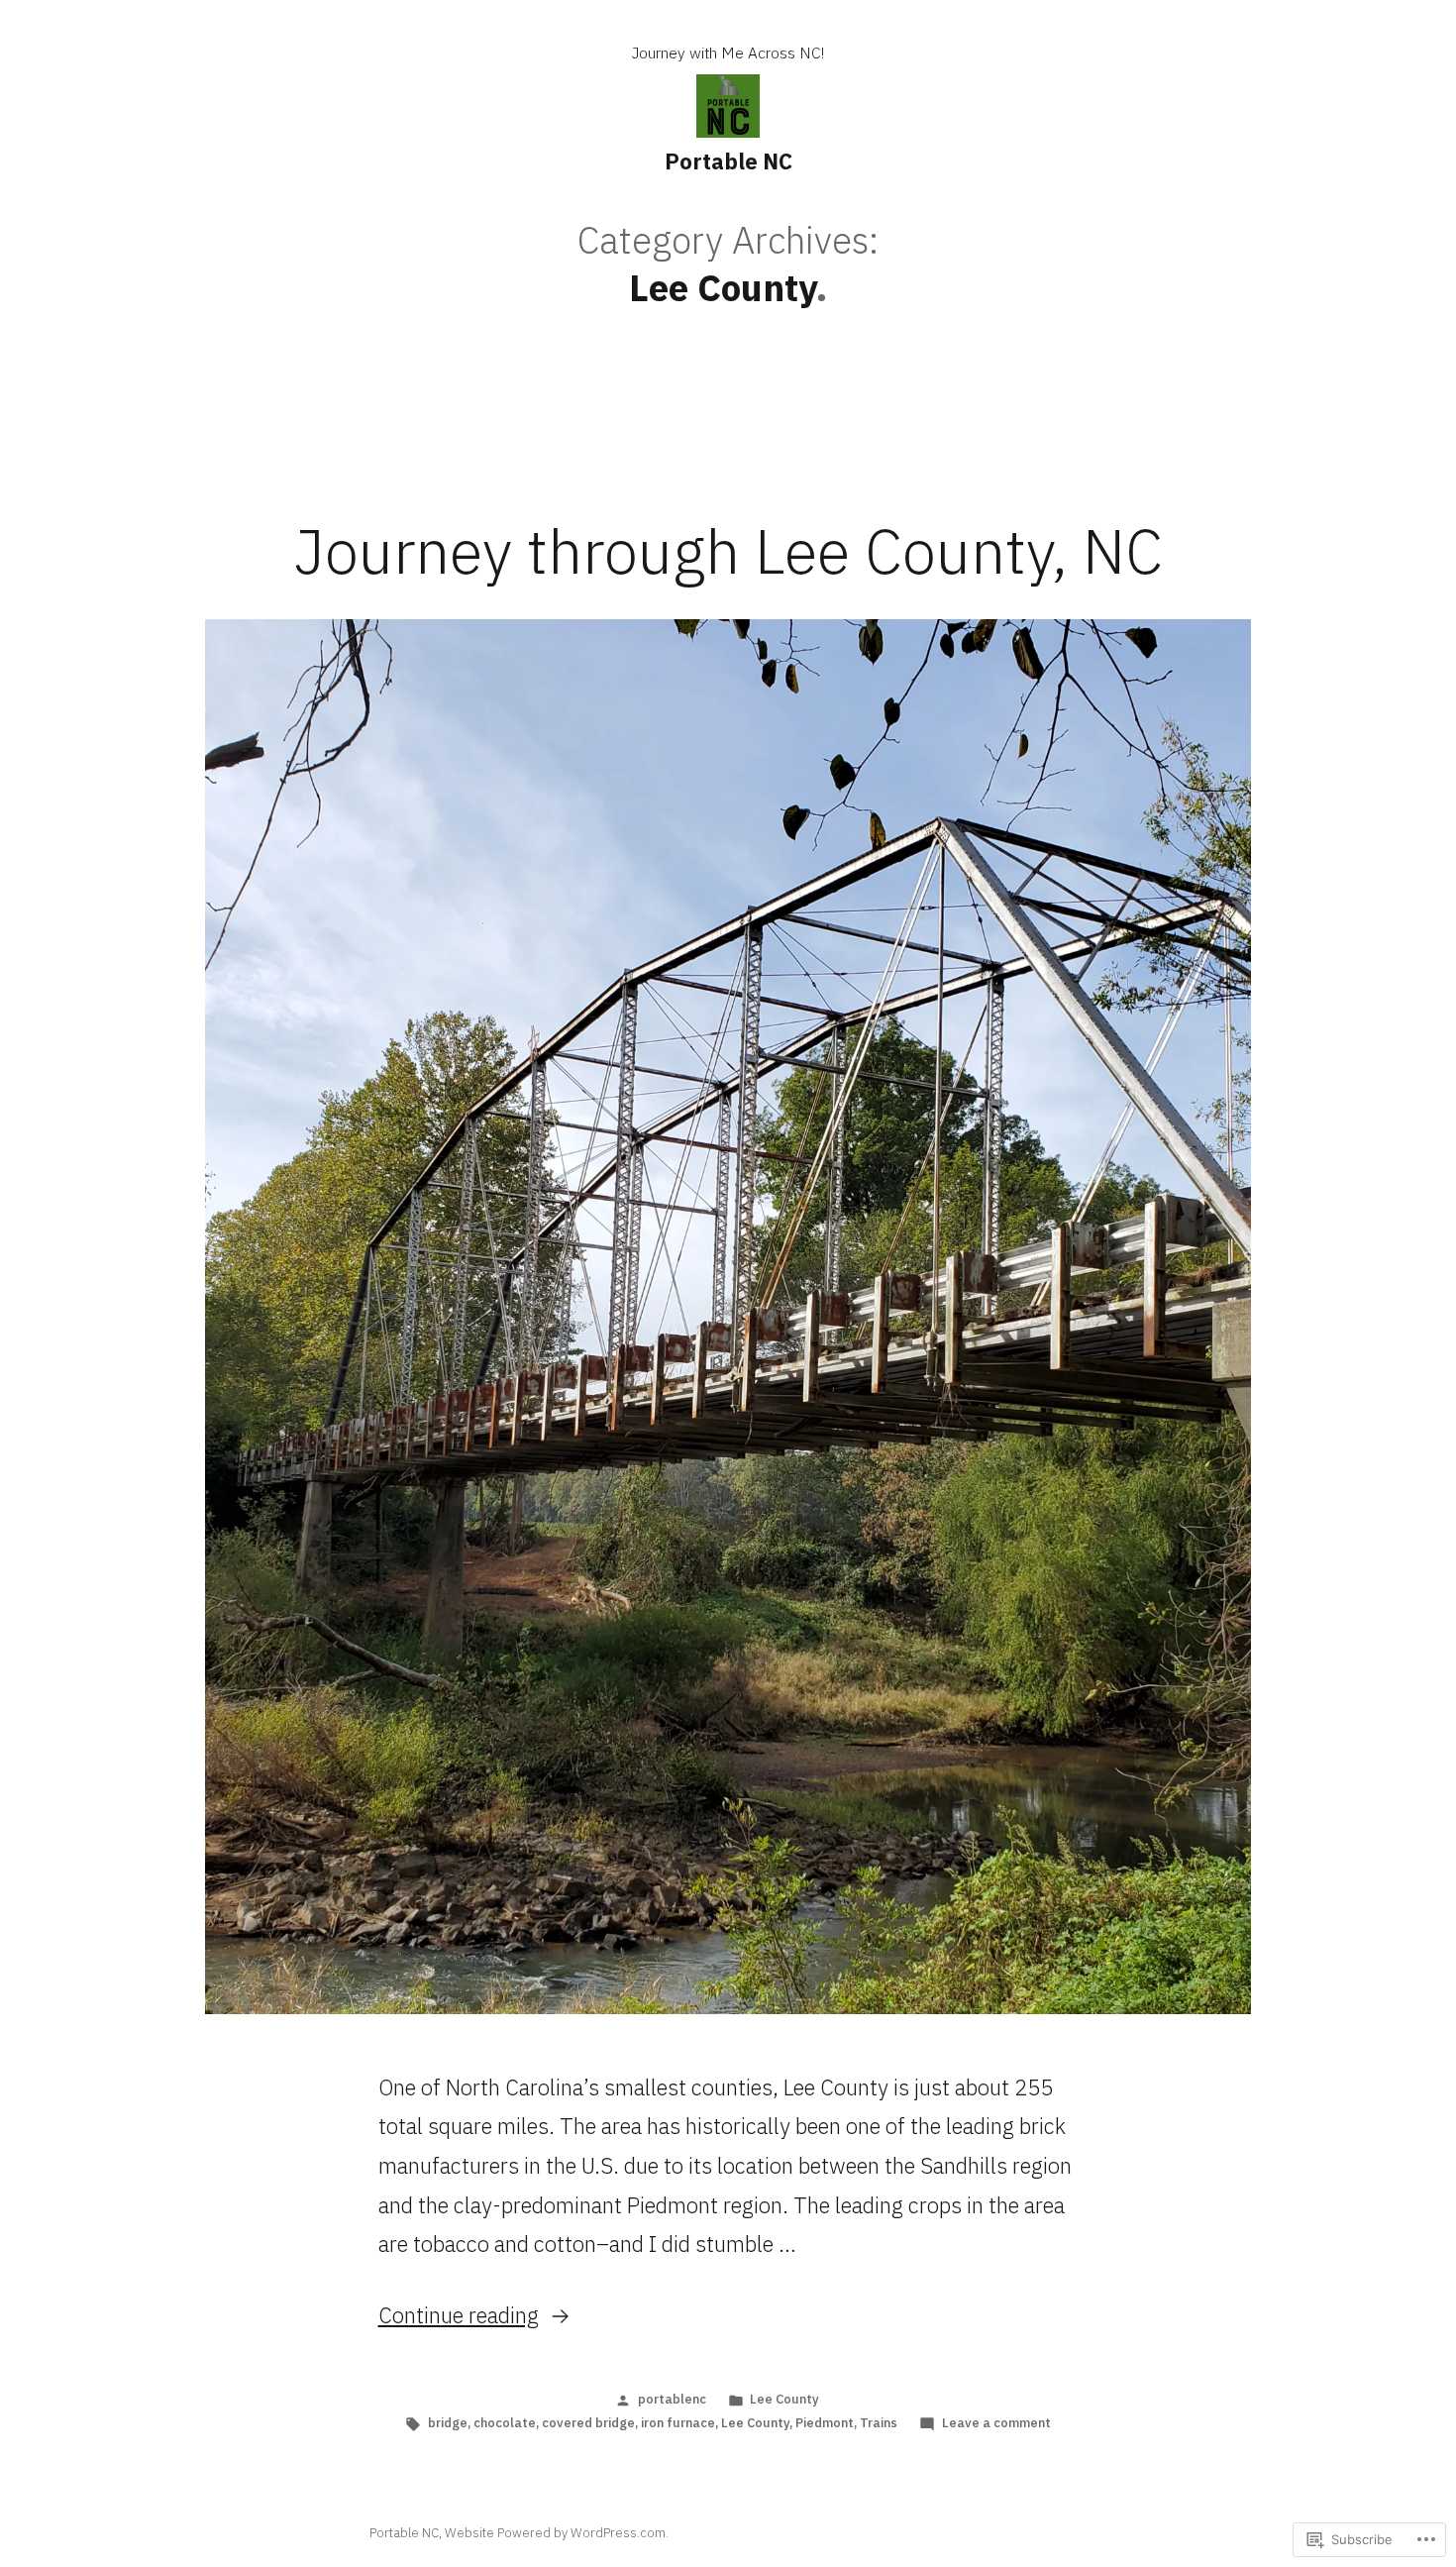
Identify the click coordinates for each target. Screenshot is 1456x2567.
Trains (879, 2423)
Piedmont (825, 2423)
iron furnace (678, 2423)
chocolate (505, 2423)
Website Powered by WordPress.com (555, 2533)
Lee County (784, 2399)
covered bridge (588, 2423)
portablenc (672, 2399)
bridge (448, 2423)
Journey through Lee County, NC (728, 551)
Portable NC (728, 161)
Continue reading (459, 2315)
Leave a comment (996, 2423)
